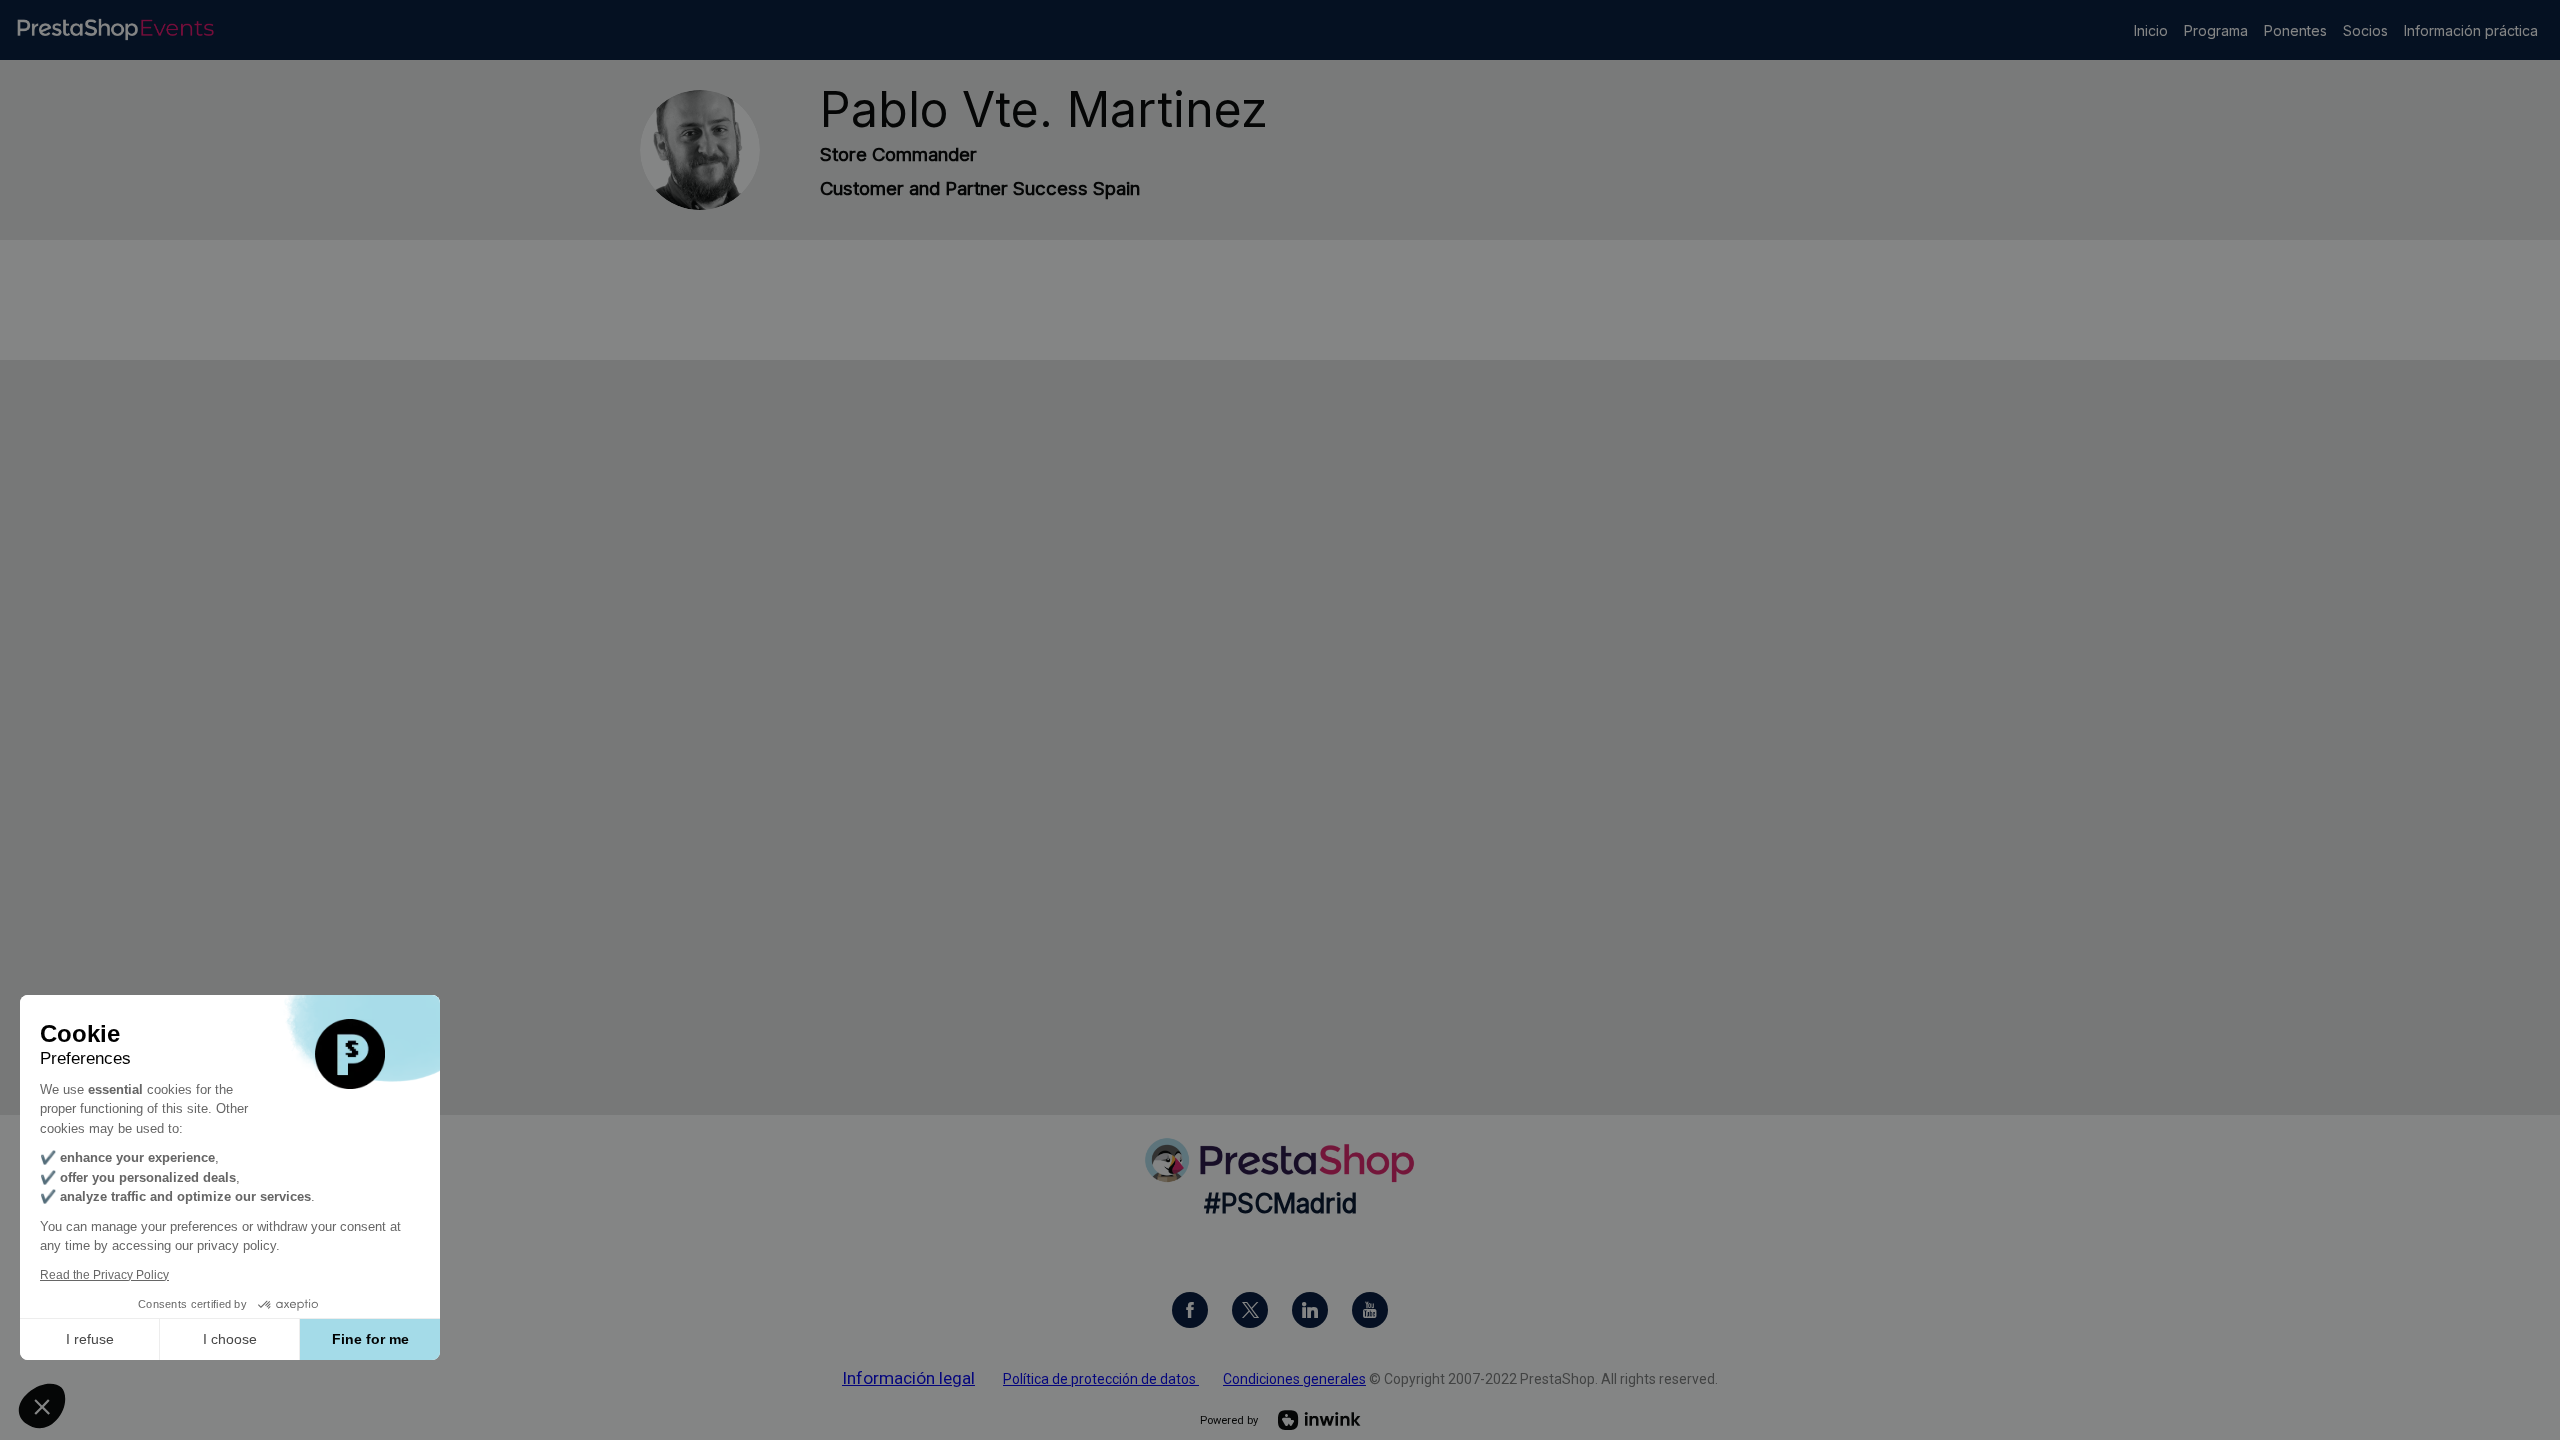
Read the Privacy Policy (104, 1275)
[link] (2151, 30)
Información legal (908, 1378)
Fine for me (370, 1339)
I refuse (90, 1339)
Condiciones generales (1294, 1379)
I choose (230, 1339)
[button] (42, 1406)
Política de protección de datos (1101, 1379)
